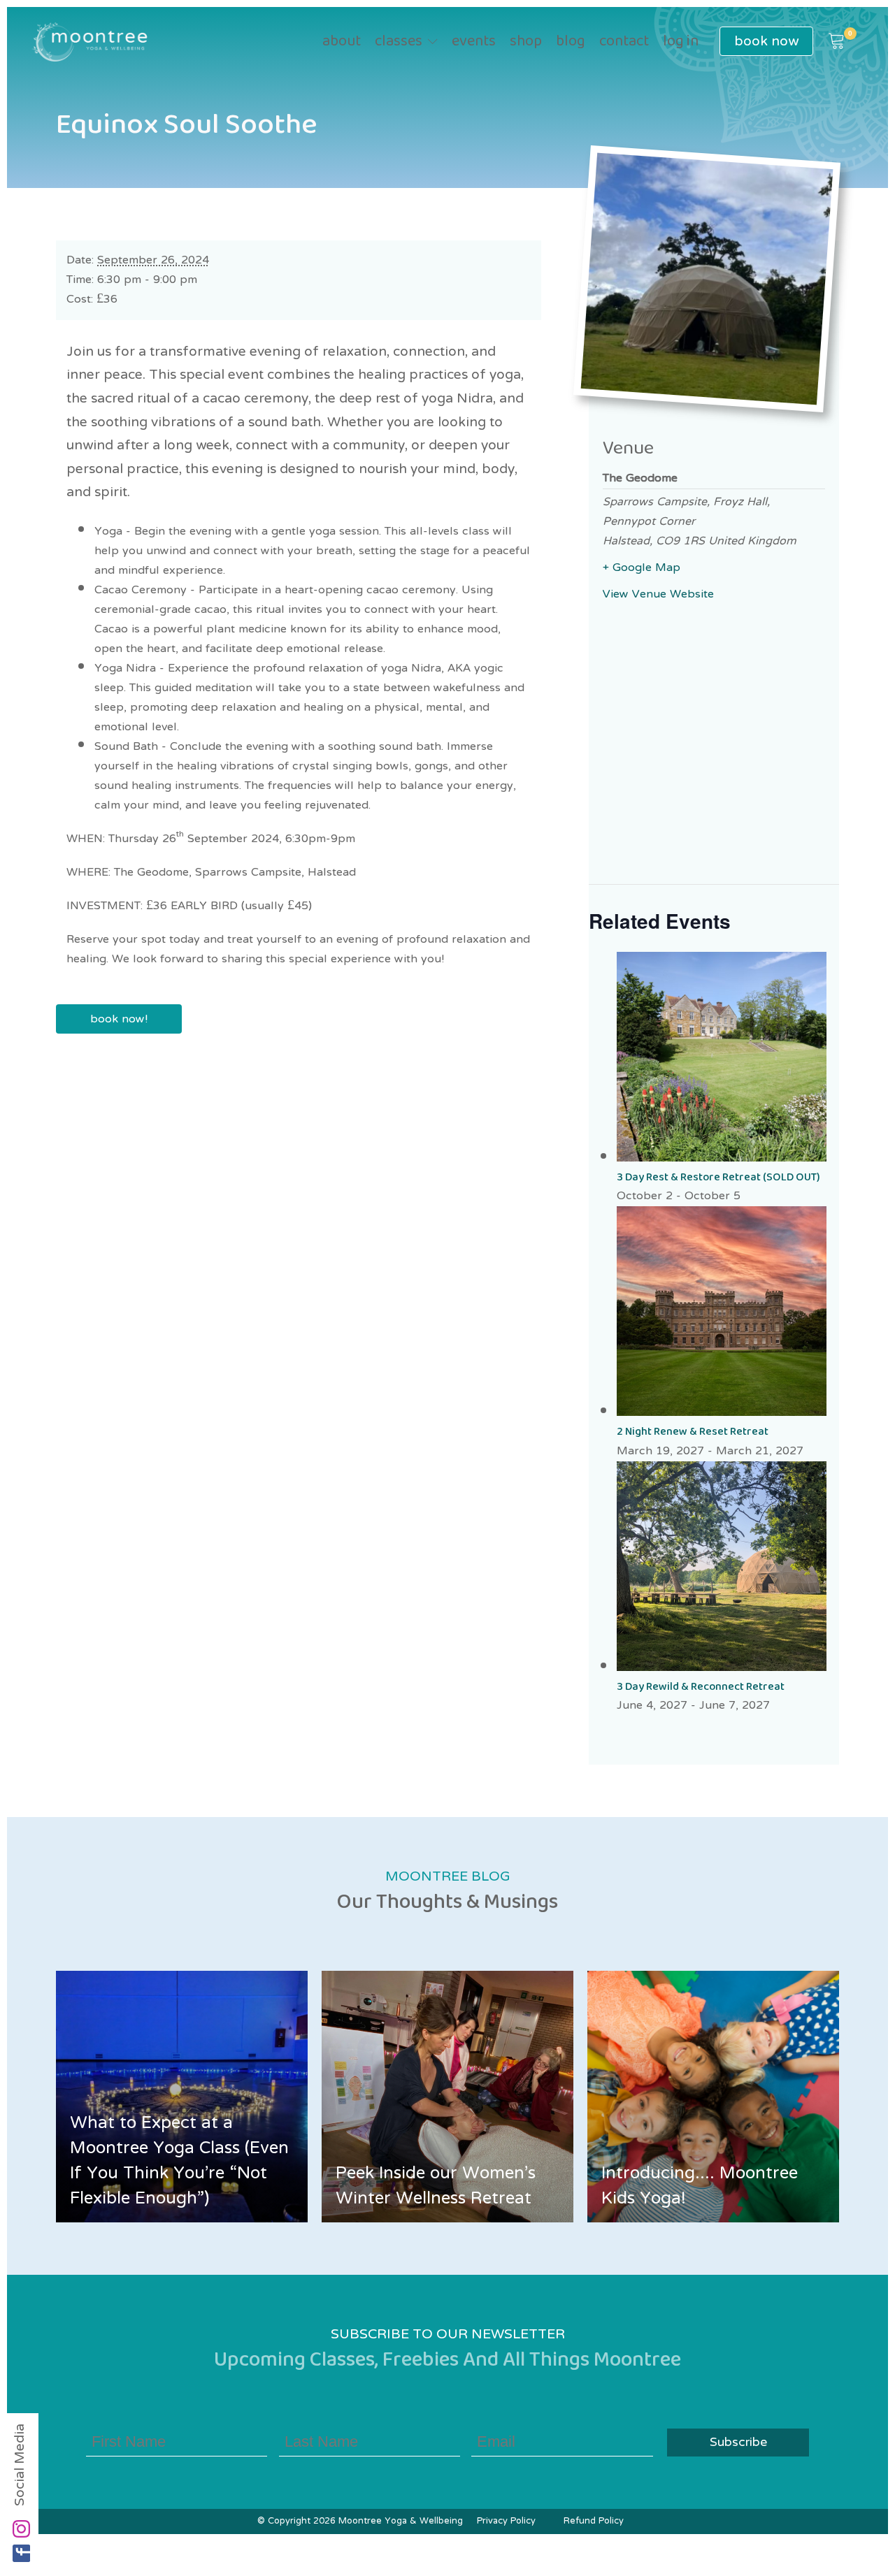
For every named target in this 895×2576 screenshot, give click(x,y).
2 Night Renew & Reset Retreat (693, 1432)
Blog (571, 42)
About (342, 42)
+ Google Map (642, 568)
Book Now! (119, 1019)
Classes (399, 42)
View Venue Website (658, 595)
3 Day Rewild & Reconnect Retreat (701, 1687)
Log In (681, 42)
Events (474, 42)
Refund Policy (594, 2521)
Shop (526, 42)
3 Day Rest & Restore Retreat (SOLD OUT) (718, 1177)
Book (766, 41)
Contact (624, 42)
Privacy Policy (506, 2521)
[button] (837, 42)
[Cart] (837, 42)
